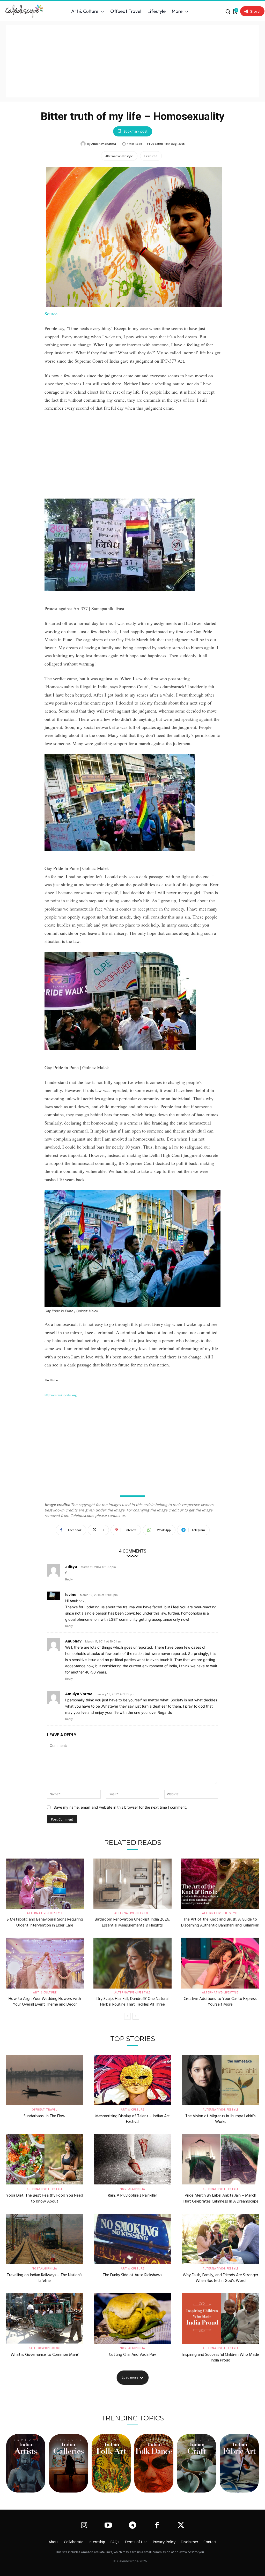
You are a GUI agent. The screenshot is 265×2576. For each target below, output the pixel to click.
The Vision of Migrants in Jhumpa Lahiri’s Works (220, 2119)
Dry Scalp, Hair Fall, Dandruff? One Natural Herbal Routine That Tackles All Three (132, 2002)
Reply (69, 1579)
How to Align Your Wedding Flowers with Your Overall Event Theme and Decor (45, 2002)
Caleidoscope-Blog (45, 2348)
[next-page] (136, 2016)
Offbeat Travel (45, 2109)
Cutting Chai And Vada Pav (132, 2355)
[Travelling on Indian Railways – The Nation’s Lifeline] (45, 2239)
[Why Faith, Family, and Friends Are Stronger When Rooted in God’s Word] (220, 2239)
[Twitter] (181, 2526)
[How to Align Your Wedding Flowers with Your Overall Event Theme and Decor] (45, 1963)
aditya (71, 1567)
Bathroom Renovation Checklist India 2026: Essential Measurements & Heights (132, 1922)
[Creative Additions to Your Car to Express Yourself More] (220, 1963)
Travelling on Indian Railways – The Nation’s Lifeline (45, 2278)
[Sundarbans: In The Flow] (45, 2080)
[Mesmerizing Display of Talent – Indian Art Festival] (132, 2080)
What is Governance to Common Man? (45, 2355)
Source (51, 314)
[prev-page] (127, 2016)
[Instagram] (84, 2526)
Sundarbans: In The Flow (45, 2116)
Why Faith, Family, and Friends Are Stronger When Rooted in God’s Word (220, 2278)
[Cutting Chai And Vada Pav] (132, 2318)
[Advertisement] (132, 61)
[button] (228, 11)
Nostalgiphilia (132, 2189)
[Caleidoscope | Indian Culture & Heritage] (26, 11)
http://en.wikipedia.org (61, 1395)
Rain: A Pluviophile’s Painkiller (132, 2196)
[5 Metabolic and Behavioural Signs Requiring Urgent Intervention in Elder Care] (45, 1884)
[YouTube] (108, 2526)
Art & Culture (45, 1992)
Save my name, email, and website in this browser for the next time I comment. (120, 1807)
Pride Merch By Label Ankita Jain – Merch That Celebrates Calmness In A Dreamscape (221, 2198)
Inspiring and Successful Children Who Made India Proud (221, 2358)
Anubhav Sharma (104, 144)
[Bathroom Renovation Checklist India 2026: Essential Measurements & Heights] (133, 1884)
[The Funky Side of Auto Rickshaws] (132, 2239)
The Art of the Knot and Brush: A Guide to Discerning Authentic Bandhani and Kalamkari (220, 1922)
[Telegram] (132, 2526)
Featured (151, 156)
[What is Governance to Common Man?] (45, 2318)
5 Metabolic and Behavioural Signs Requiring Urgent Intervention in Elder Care (45, 1922)
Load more (130, 2377)
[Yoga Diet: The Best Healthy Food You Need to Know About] (45, 2159)
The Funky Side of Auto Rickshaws (132, 2275)
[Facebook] (157, 2526)
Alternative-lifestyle (119, 156)
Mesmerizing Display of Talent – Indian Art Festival (132, 2119)
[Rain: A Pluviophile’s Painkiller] (132, 2159)
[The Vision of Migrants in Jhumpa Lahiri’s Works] (220, 2080)
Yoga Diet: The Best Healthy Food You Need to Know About (45, 2198)
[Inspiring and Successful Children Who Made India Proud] (220, 2318)
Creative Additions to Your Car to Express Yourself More (220, 2002)
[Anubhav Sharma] (84, 144)
